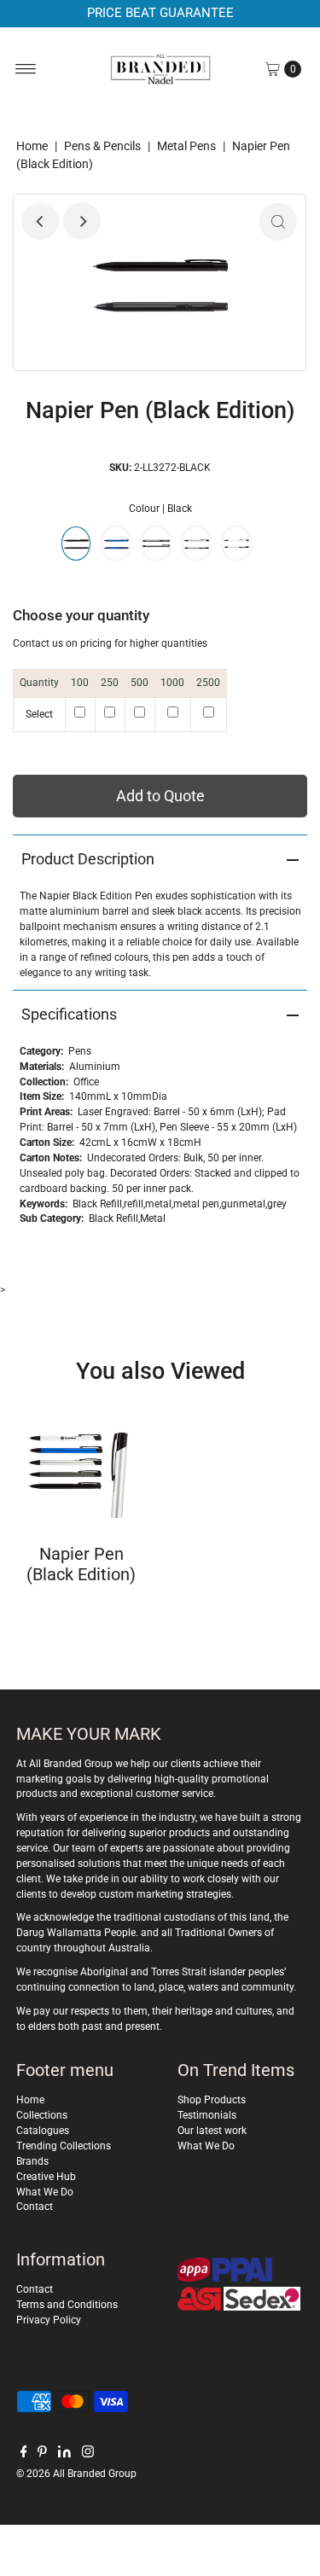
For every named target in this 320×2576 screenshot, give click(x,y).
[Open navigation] (26, 69)
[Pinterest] (42, 2454)
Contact (35, 2207)
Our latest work (212, 2131)
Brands (32, 2161)
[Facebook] (24, 2454)
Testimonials (207, 2115)
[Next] (82, 221)
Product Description (88, 859)
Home (32, 146)
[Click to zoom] (278, 222)
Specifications (69, 1014)
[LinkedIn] (64, 2454)
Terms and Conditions (67, 2305)
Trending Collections (64, 2146)
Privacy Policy (49, 2320)
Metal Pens (186, 146)
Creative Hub (46, 2177)
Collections (42, 2115)
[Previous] (40, 221)
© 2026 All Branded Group (76, 2474)
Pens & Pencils (102, 146)
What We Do (45, 2192)
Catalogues (43, 2131)
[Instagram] (88, 2454)
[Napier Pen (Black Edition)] (81, 1462)
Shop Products (212, 2100)
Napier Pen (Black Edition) (81, 1564)
